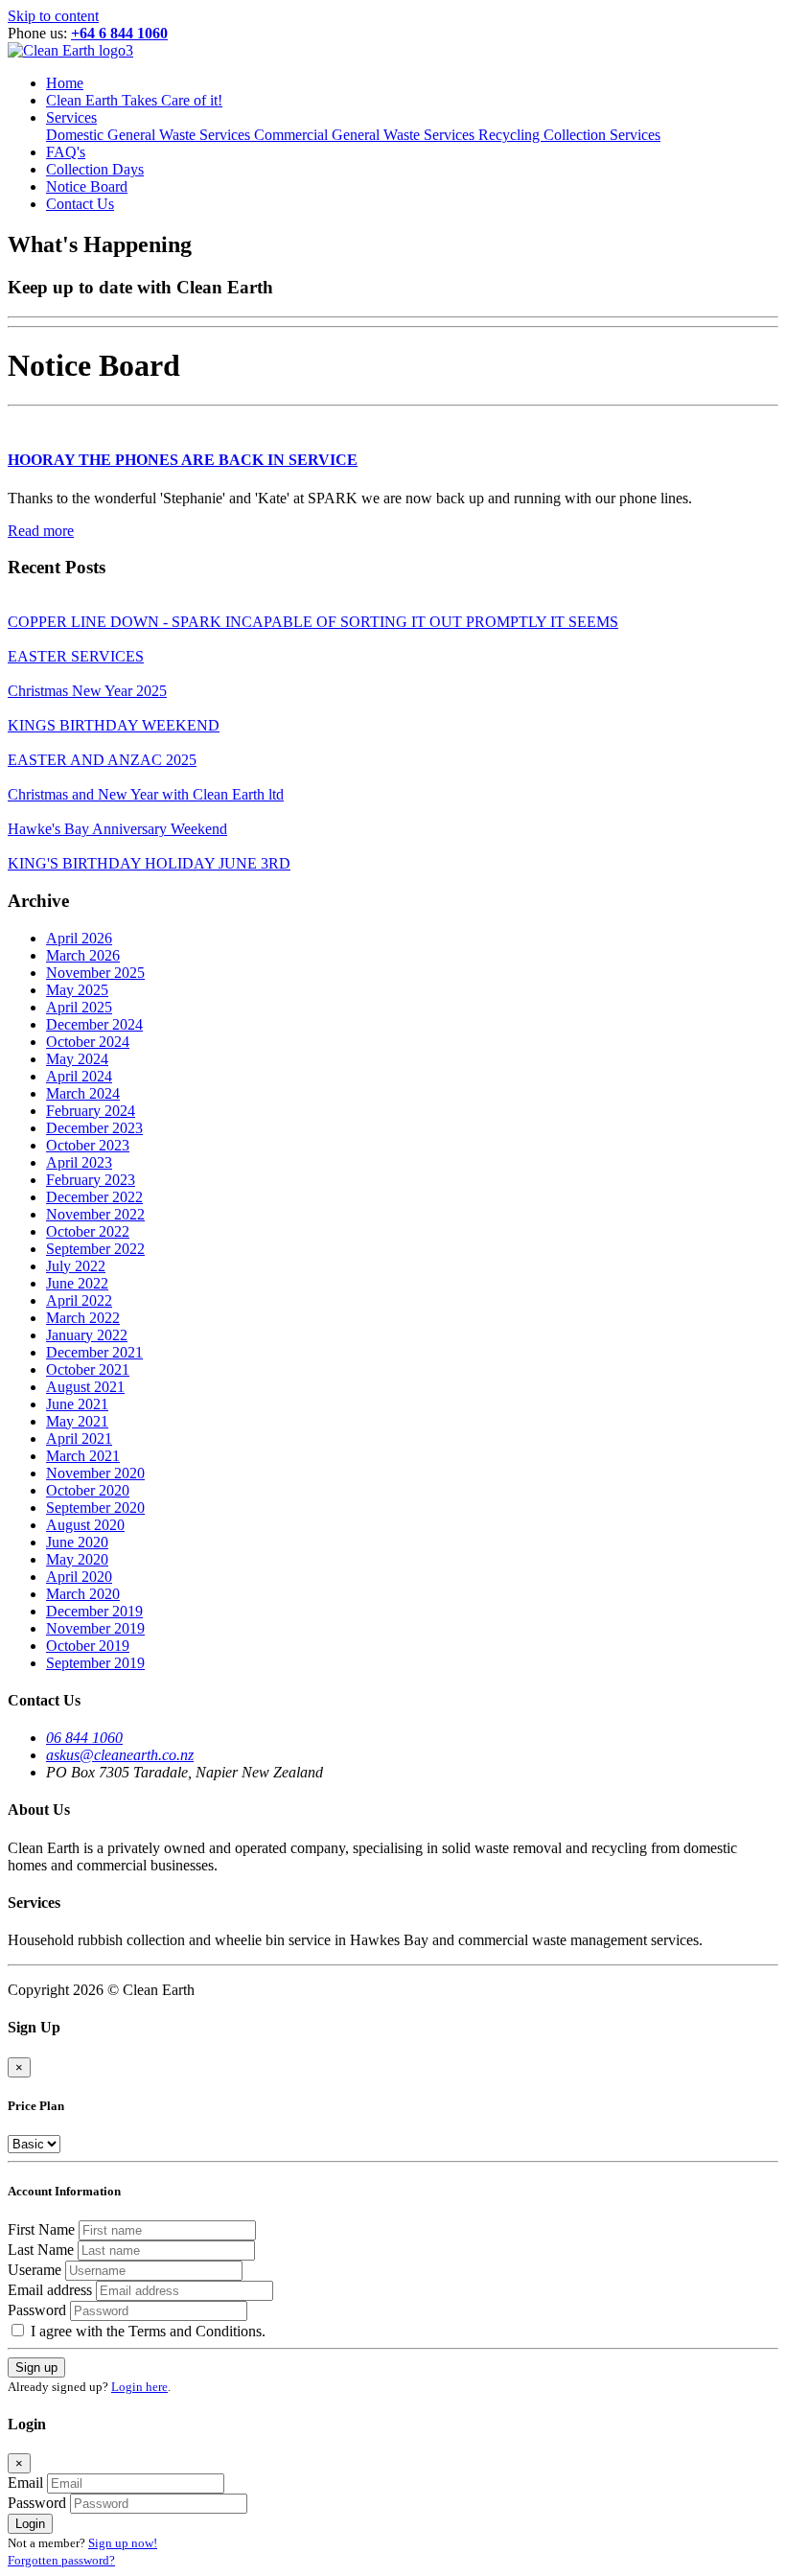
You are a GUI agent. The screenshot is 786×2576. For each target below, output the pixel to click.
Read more (41, 531)
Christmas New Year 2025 (87, 691)
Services (71, 117)
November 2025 (95, 973)
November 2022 (95, 1214)
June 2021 (77, 1404)
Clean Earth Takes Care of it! (134, 100)
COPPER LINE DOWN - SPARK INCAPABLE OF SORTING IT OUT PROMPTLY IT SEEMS (313, 622)
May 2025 (77, 990)
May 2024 (77, 1059)
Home (65, 83)
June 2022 (77, 1283)
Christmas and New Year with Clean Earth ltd (146, 794)
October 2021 (88, 1369)
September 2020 (95, 1508)
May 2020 (77, 1559)
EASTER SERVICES (76, 656)
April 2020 (79, 1577)
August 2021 (85, 1387)
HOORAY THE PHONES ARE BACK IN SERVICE (183, 460)
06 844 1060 (84, 1738)
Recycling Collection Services (569, 135)
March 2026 (83, 955)
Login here (139, 2387)
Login (30, 2524)
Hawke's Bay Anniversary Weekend (117, 829)
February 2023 (91, 1180)
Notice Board (87, 186)
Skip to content (53, 16)
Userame (35, 2270)
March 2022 (83, 1318)
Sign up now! (123, 2543)
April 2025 (79, 1007)
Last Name (41, 2250)
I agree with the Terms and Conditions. (146, 2331)
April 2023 (79, 1162)
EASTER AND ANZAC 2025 (102, 760)
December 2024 (94, 1024)
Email (25, 2483)
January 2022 (87, 1335)
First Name (41, 2229)
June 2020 (77, 1542)
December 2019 (94, 1611)
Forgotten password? (61, 2560)
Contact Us (80, 204)
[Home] (70, 50)
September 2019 (95, 1663)
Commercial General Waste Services (366, 135)
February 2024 (91, 1111)
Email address (50, 2290)
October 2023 (88, 1145)
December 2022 (94, 1197)
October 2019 (88, 1646)
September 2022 (95, 1249)
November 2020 (95, 1473)
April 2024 (79, 1076)
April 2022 (79, 1300)
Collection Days (95, 169)
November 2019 (95, 1628)
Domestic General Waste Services (150, 135)
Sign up (36, 2367)
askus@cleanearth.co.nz (120, 1755)
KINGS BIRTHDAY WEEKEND (114, 725)
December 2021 (94, 1352)
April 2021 (79, 1439)
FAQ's (66, 152)
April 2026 (79, 938)
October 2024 (88, 1042)
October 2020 (88, 1490)
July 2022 (76, 1266)
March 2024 (83, 1093)
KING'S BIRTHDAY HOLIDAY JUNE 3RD (149, 863)
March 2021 (83, 1456)
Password (37, 2310)
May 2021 (77, 1421)
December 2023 (94, 1128)
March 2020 (83, 1594)
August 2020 (85, 1525)
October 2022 (88, 1231)
